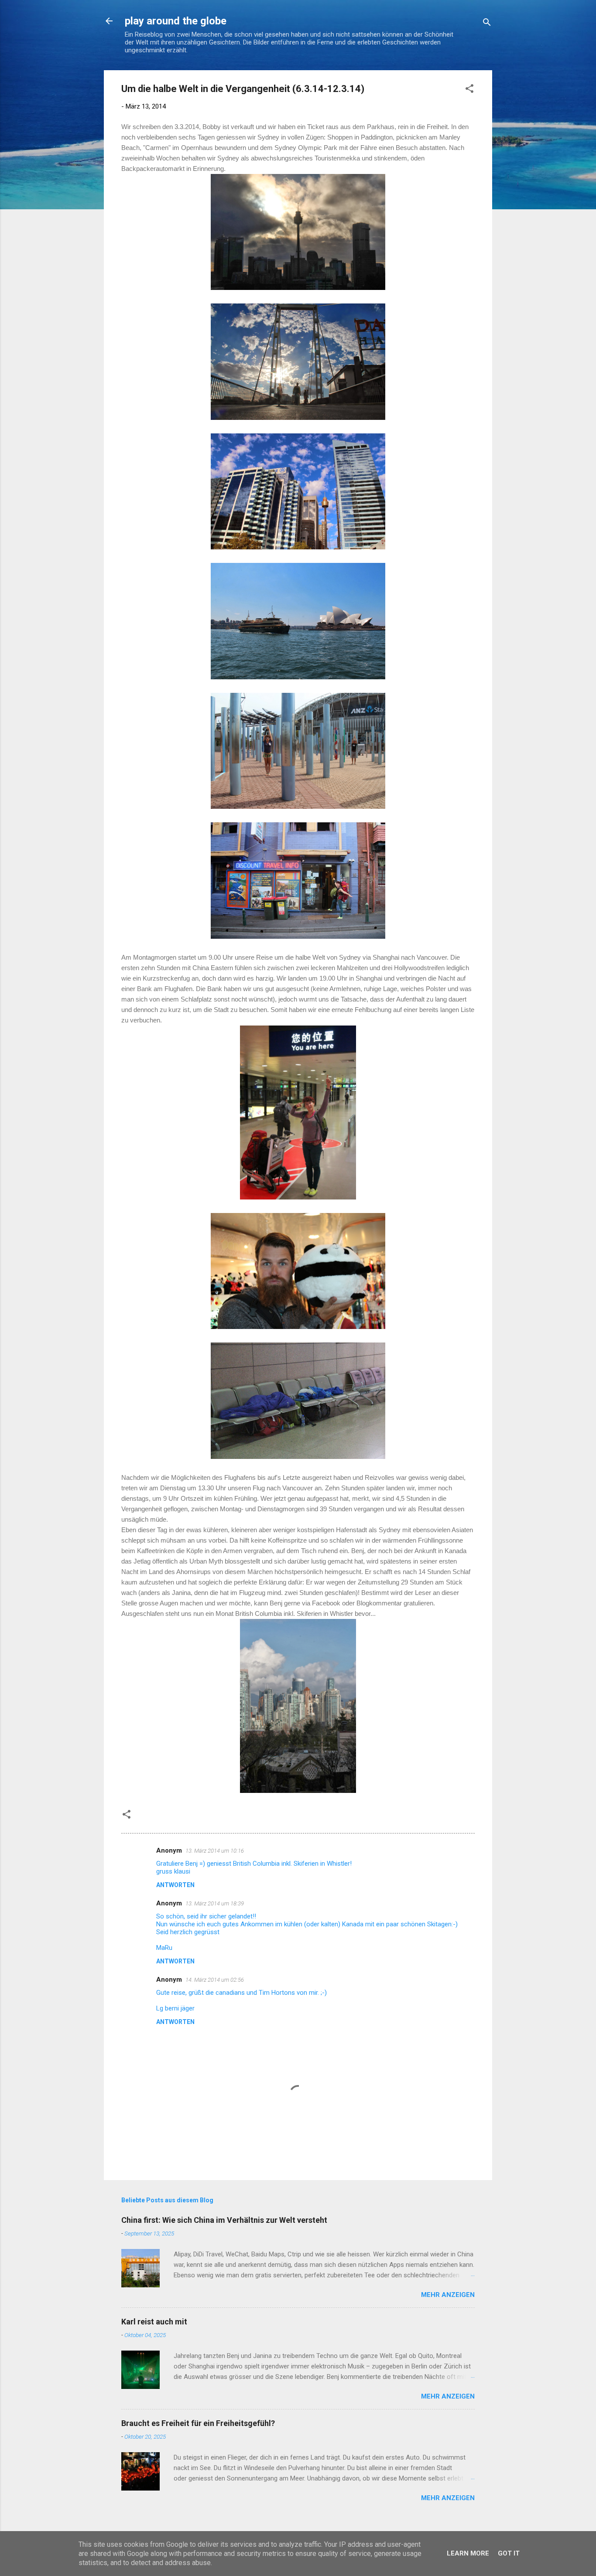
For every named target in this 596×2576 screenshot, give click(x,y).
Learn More (468, 2553)
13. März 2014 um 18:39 (215, 1903)
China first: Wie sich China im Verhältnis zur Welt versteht (224, 2220)
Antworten (175, 1885)
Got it (509, 2553)
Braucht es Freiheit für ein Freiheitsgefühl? (198, 2423)
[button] (469, 90)
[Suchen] (487, 24)
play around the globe (176, 21)
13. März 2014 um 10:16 (215, 1851)
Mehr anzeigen (448, 2295)
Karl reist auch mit (154, 2322)
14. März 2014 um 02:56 (215, 1980)
